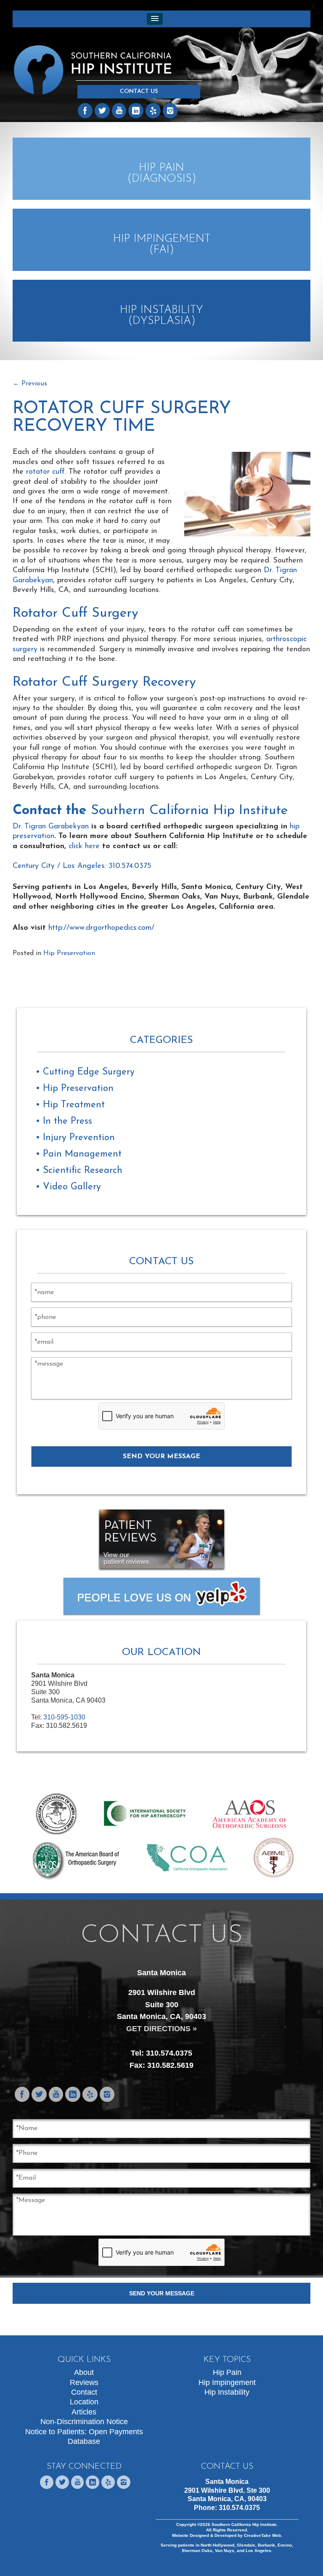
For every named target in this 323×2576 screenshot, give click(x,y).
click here (84, 846)
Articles (84, 2412)
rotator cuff (45, 472)
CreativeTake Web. (263, 2535)
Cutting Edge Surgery (89, 1072)
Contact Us (139, 92)
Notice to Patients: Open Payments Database (84, 2437)
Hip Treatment (74, 1105)
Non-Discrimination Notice (84, 2422)
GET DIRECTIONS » (161, 2029)
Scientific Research (83, 1171)
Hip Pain (227, 2372)
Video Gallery (72, 1187)
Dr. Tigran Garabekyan (51, 827)
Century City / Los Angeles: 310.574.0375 (82, 866)
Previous (30, 384)
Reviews (84, 2382)
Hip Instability (227, 2392)
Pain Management (82, 1154)
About (84, 2372)
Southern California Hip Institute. (244, 2524)
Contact (84, 2392)
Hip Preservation (69, 953)
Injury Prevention (79, 1138)
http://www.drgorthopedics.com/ (101, 928)
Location (84, 2402)
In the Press (68, 1121)
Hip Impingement (227, 2382)
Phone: (227, 2508)
